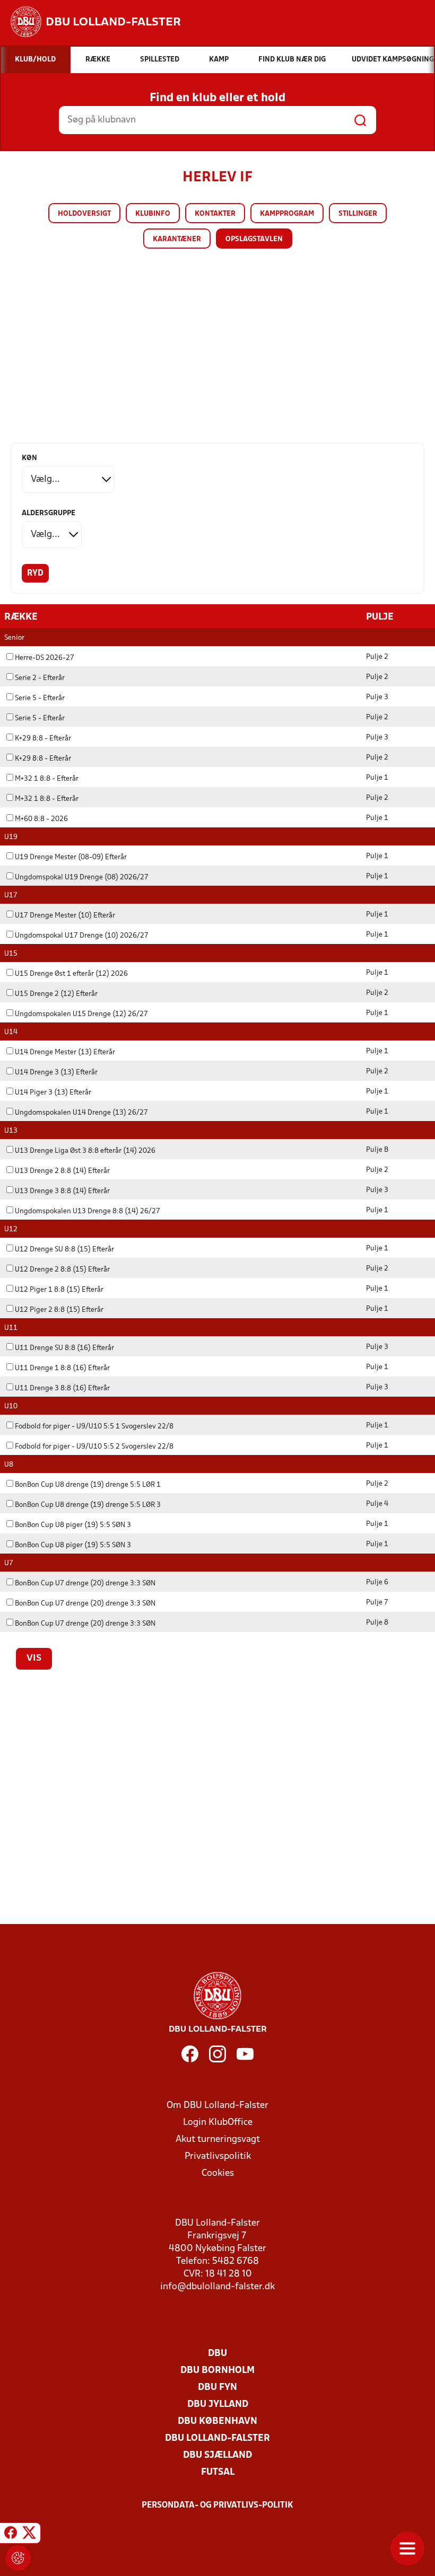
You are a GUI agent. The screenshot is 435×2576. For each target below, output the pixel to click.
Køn (29, 458)
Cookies (218, 2173)
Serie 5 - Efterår (40, 698)
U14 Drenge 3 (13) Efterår (56, 1073)
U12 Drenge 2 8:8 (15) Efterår (62, 1270)
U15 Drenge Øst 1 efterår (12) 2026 (71, 974)
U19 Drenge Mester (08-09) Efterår (71, 857)
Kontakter (215, 214)
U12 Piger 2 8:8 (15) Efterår (59, 1310)
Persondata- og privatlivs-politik (217, 2506)
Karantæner (177, 239)
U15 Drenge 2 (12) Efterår (56, 994)
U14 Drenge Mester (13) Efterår (65, 1052)
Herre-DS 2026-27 (45, 658)
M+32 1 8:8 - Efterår (47, 779)
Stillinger (358, 214)
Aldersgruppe (49, 513)
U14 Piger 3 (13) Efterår (53, 1093)
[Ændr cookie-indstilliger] (18, 2558)
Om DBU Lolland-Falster (217, 2106)
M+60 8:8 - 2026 (41, 819)
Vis (34, 1658)
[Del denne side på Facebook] (11, 2535)
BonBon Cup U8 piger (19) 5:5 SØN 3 (73, 1525)
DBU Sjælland (217, 2455)
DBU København (217, 2421)
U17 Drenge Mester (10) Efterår (65, 916)
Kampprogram (287, 214)
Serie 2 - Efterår (40, 678)
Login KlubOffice (218, 2123)
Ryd (35, 574)
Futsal (218, 2472)
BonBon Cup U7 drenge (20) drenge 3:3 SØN (85, 1583)
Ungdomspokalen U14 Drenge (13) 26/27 (81, 1113)
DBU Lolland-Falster (217, 2438)
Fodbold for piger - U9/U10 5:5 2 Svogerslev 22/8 (94, 1447)
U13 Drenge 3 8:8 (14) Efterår (62, 1191)
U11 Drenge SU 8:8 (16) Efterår (64, 1348)
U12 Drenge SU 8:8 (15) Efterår (64, 1250)
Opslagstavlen (254, 239)
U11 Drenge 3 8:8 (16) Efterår (62, 1388)
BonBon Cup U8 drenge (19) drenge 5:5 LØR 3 (88, 1505)
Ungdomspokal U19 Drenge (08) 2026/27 (82, 877)
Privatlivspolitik (218, 2156)
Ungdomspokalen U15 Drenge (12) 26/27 (81, 1014)
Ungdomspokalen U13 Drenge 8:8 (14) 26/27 (88, 1211)
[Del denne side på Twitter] (29, 2535)
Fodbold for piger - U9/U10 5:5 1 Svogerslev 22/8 (94, 1427)
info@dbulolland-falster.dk (217, 2287)
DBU (217, 2354)
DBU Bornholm (217, 2371)
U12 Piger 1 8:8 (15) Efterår (59, 1290)
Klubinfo (153, 214)
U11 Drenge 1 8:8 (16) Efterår (62, 1368)
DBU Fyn (217, 2388)
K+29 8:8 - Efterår (43, 739)
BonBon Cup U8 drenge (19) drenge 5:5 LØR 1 (88, 1485)
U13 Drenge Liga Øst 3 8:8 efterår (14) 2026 (85, 1151)
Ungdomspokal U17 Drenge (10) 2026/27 (82, 936)
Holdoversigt (84, 214)
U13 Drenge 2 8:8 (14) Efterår (62, 1171)
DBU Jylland (218, 2405)
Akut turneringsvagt (218, 2140)
